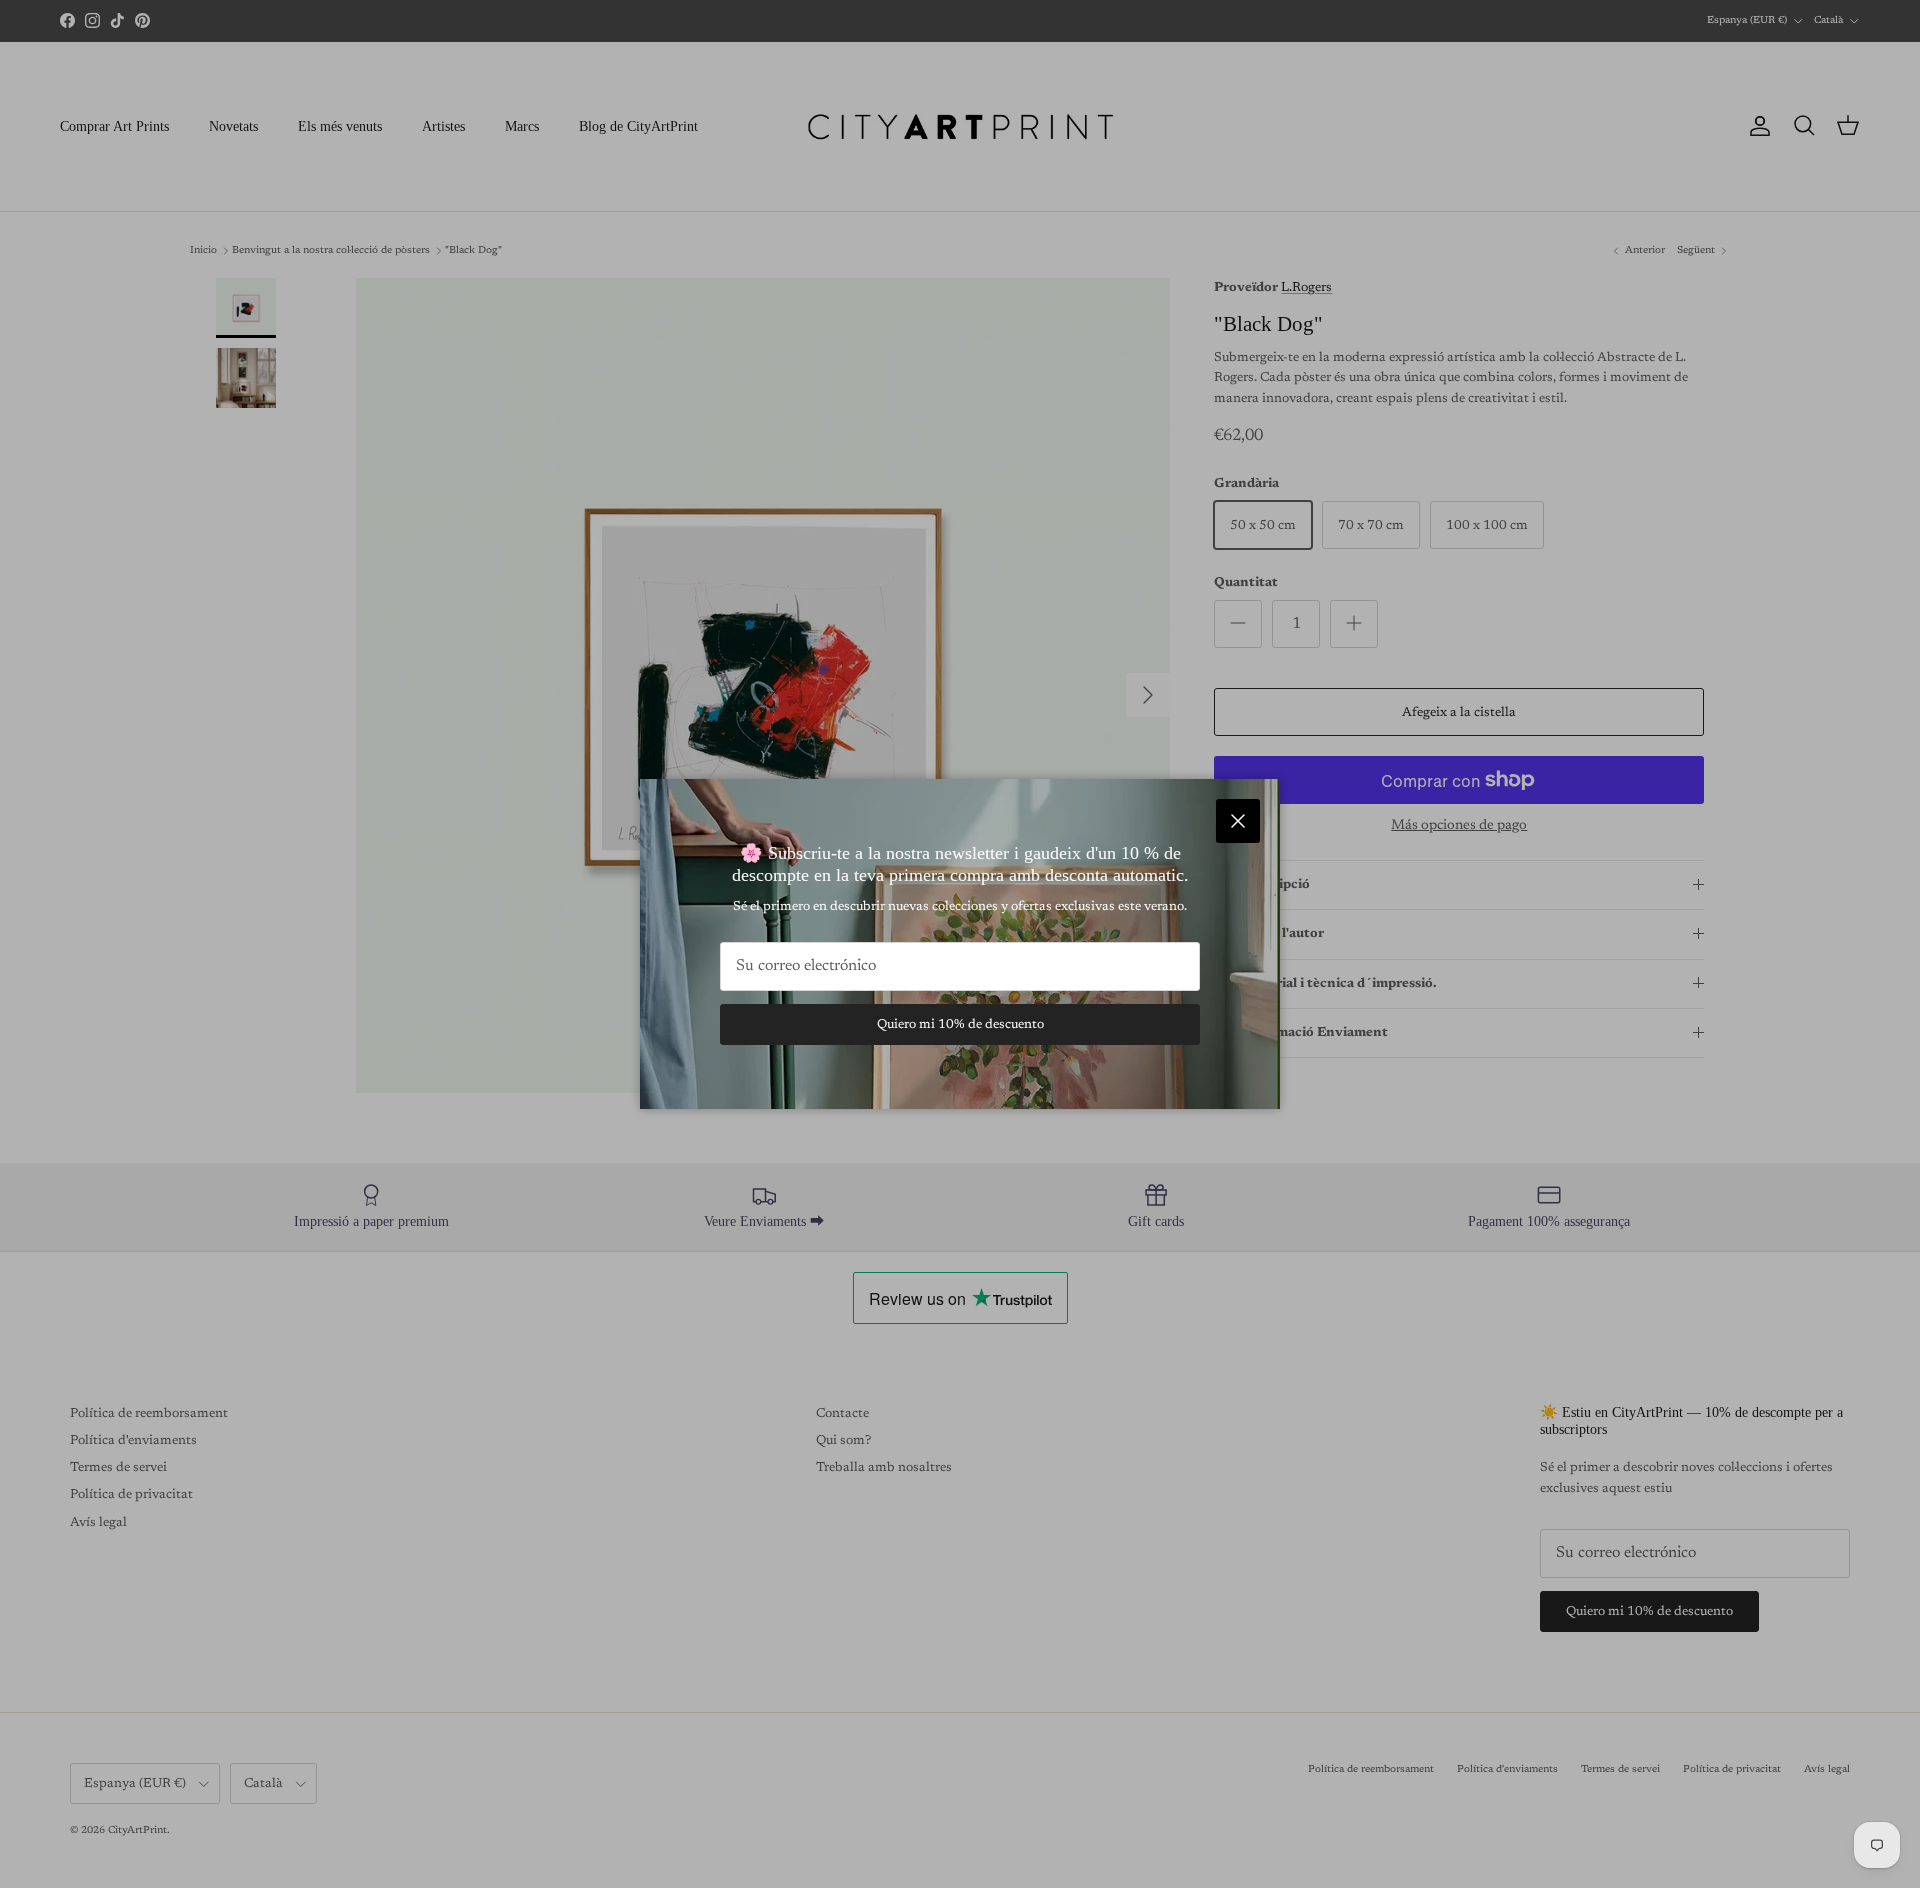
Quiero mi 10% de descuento (960, 1024)
